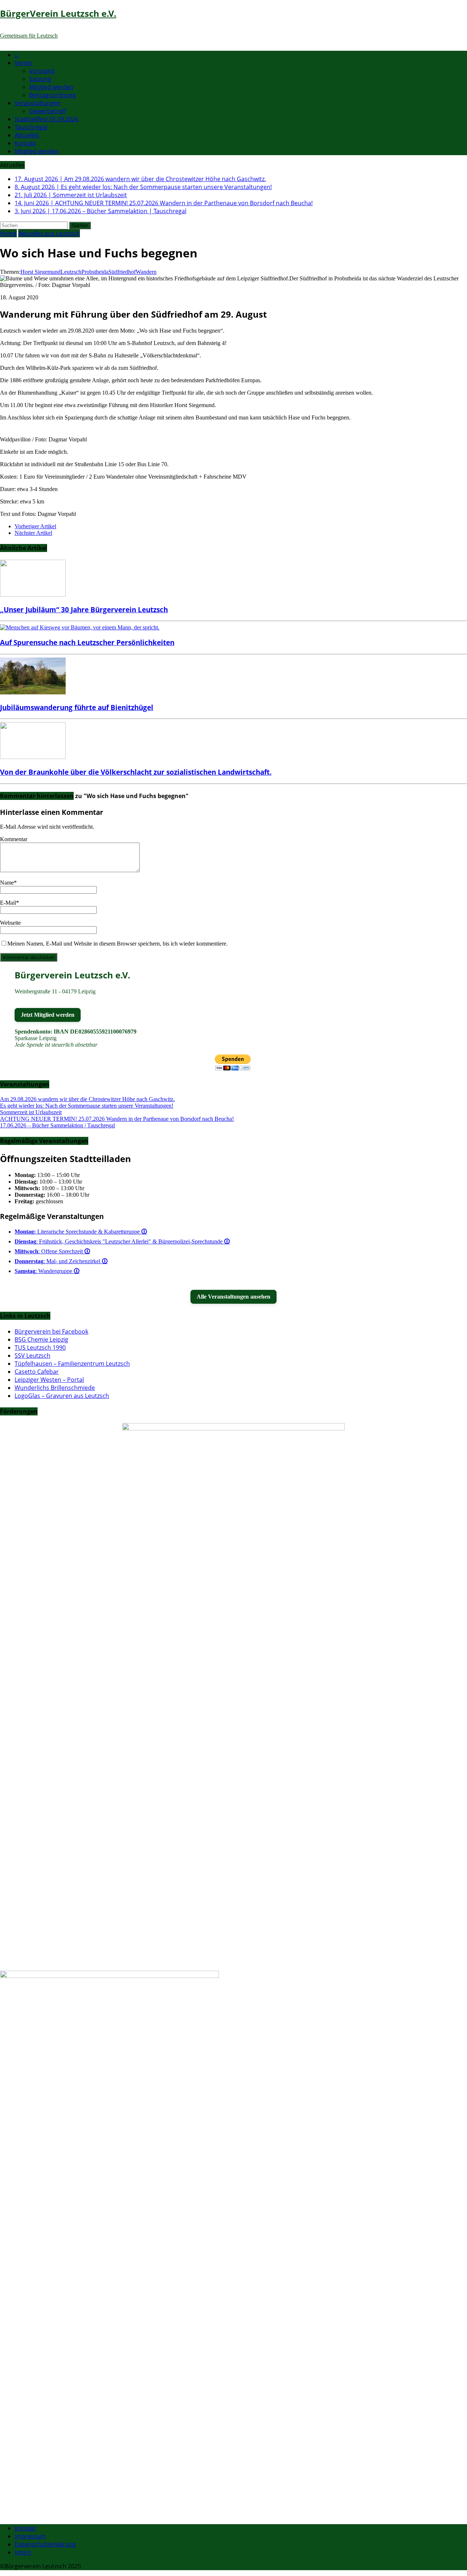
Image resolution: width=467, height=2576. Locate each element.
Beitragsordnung (53, 95)
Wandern (146, 272)
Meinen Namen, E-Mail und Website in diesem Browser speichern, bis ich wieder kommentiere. (117, 944)
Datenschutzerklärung (45, 2544)
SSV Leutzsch (32, 1356)
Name (7, 883)
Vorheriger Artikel (35, 526)
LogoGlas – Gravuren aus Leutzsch (62, 1396)
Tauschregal (31, 127)
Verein (24, 63)
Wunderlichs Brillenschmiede (55, 1388)
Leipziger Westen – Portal (49, 1380)
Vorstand (42, 71)
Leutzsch (71, 272)
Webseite (10, 923)
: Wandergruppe (47, 1271)
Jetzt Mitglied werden (48, 1015)
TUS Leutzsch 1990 (40, 1348)
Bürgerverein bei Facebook (51, 1331)
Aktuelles (27, 135)
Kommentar (14, 839)
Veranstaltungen (38, 103)
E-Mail (8, 903)
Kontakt (25, 143)
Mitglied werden (51, 87)
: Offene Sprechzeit (52, 1251)
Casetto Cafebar (37, 1372)
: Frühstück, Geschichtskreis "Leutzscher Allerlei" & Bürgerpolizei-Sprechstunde (122, 1241)
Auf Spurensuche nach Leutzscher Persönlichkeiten (87, 642)
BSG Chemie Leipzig (41, 1339)
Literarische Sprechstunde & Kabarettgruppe (81, 1232)
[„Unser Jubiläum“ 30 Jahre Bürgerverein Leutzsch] (33, 595)
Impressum (30, 2536)
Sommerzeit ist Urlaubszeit (31, 1112)
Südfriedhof (122, 272)
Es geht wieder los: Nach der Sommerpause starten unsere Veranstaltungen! (87, 1106)
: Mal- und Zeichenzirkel (61, 1261)
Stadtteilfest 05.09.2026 (47, 119)
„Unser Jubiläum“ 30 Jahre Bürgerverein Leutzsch (84, 609)
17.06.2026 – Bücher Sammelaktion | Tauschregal (57, 1125)
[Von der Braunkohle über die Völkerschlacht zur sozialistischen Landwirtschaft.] (33, 757)
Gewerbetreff (48, 111)
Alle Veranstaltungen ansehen (233, 1297)
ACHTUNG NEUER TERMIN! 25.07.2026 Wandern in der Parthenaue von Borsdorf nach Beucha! (117, 1119)
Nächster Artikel (33, 533)
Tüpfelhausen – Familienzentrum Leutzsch (72, 1364)
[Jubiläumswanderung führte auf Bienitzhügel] (33, 692)
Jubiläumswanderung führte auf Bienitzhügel (77, 707)
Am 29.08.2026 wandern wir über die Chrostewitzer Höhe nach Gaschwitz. (87, 1099)
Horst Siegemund (40, 272)
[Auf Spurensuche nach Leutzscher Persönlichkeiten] (80, 627)
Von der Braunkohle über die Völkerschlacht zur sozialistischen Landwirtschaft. (136, 772)
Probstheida (95, 272)
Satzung (40, 79)
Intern (23, 2552)
